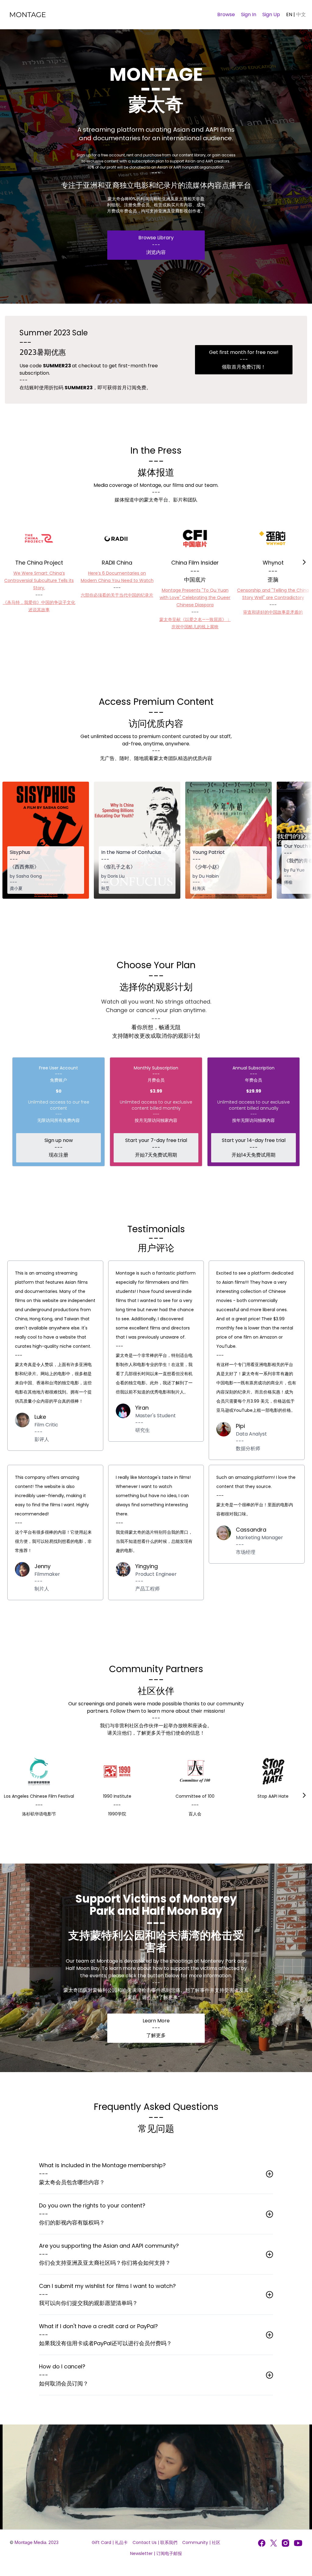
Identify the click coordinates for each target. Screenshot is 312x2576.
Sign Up (271, 14)
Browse (226, 14)
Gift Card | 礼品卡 (110, 2542)
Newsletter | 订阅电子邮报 (156, 2553)
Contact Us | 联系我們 (155, 2542)
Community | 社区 (201, 2542)
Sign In (249, 14)
